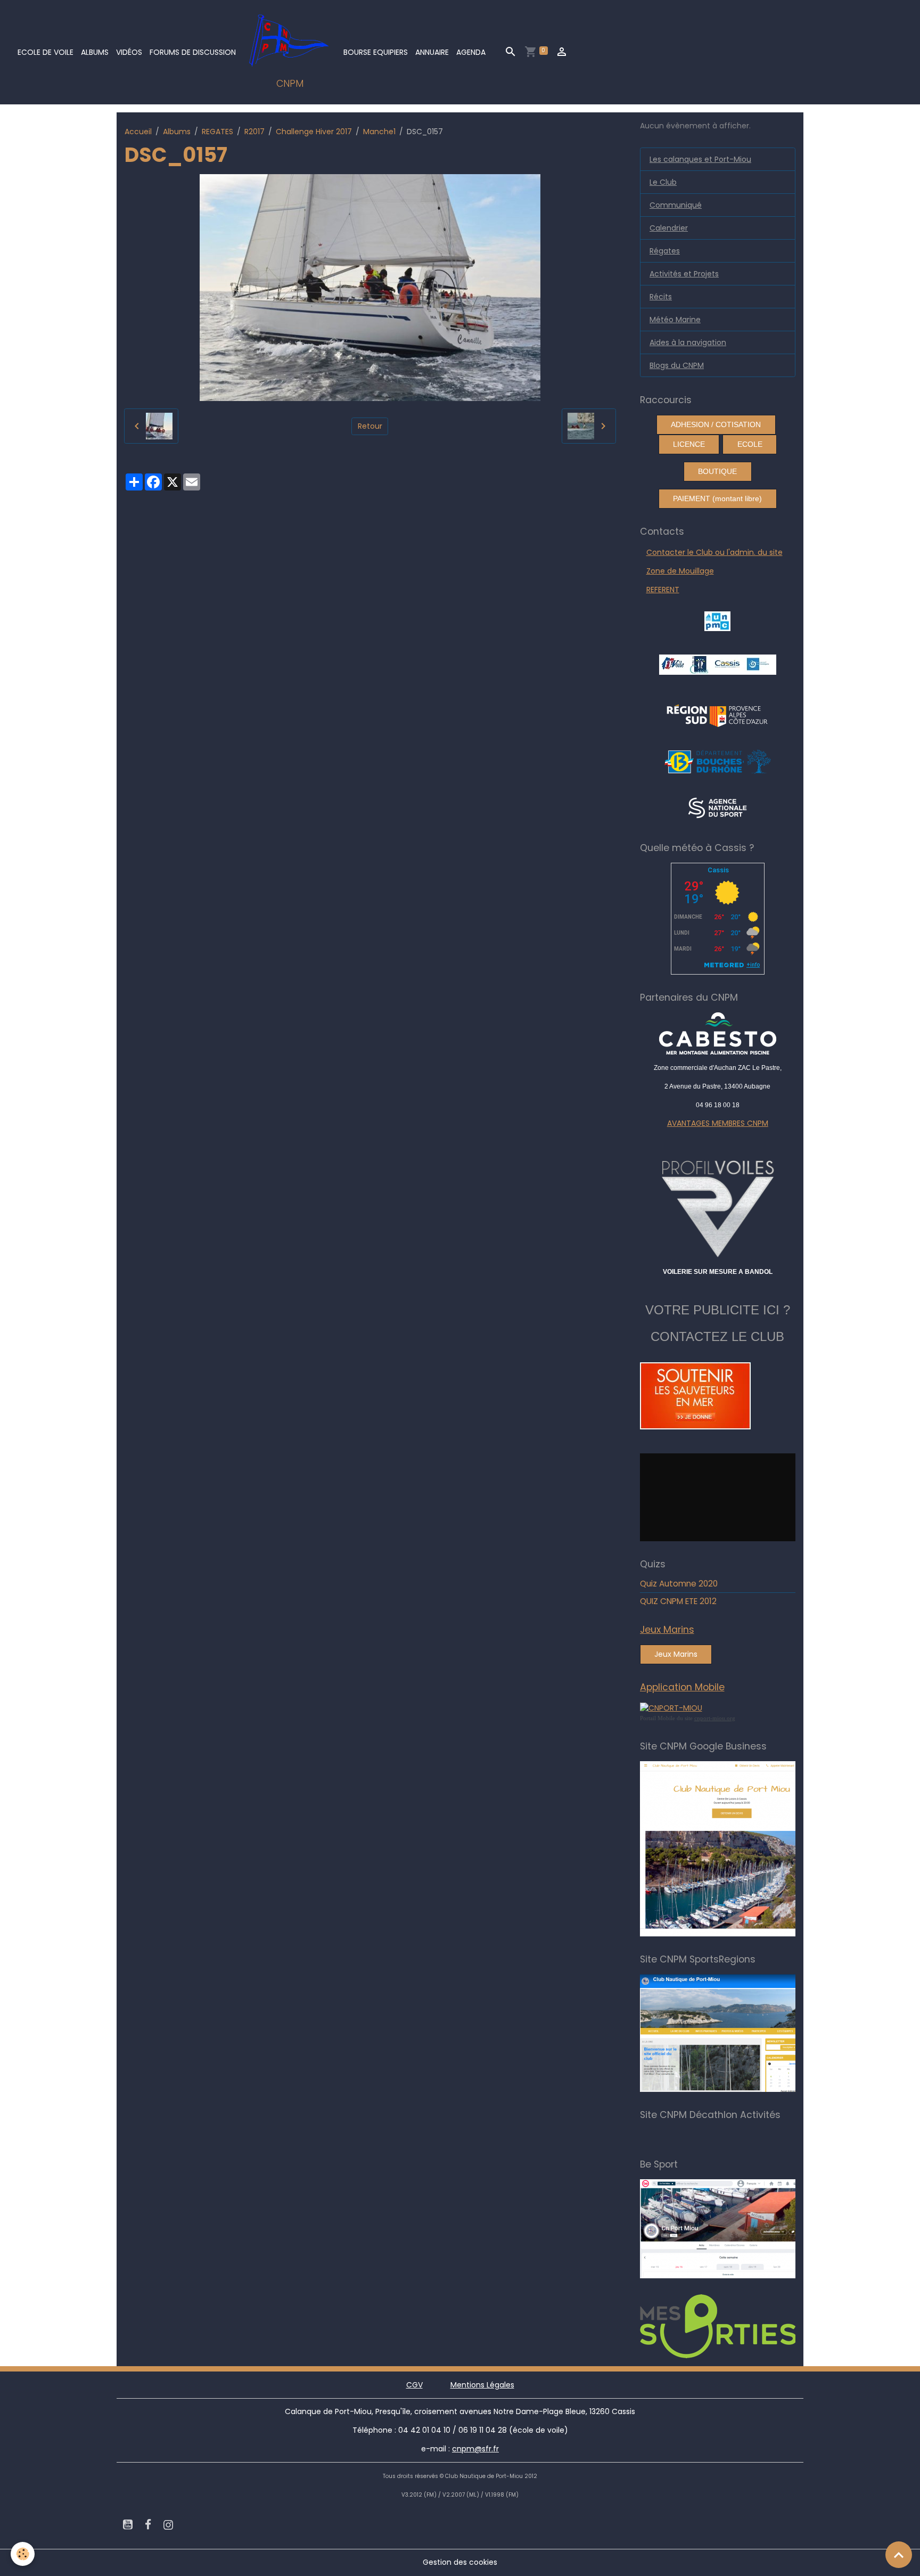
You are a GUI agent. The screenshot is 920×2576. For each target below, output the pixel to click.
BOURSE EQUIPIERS (376, 52)
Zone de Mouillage (680, 571)
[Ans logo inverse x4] (717, 807)
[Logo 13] (718, 760)
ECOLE (750, 444)
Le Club (663, 182)
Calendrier (669, 228)
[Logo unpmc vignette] (717, 620)
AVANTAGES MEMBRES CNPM (718, 1123)
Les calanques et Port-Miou (700, 159)
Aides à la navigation (688, 342)
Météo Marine (675, 320)
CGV (414, 2385)
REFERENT (663, 590)
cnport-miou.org (715, 1718)
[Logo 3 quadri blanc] (717, 714)
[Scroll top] (899, 2555)
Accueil (138, 132)
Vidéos (129, 52)
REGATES (217, 132)
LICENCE (689, 444)
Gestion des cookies (460, 2562)
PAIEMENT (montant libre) (717, 498)
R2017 (254, 132)
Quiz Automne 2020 (679, 1584)
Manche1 (379, 132)
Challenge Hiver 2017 (314, 132)
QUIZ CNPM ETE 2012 (678, 1601)
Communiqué (676, 205)
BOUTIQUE (717, 471)
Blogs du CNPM (677, 365)
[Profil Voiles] (718, 1207)
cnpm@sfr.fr (475, 2449)
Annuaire (432, 52)
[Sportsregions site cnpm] (733, 2033)
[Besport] (728, 2228)
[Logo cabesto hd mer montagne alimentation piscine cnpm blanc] (718, 1033)
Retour (370, 426)
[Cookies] (23, 2554)
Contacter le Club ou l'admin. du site (714, 552)
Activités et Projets (684, 274)
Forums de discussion (193, 52)
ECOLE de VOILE (46, 52)
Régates (665, 251)
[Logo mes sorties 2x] (733, 2326)
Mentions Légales (482, 2385)
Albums (95, 52)
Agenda (471, 52)
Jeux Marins (676, 1654)
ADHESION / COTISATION (716, 424)
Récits (661, 297)
